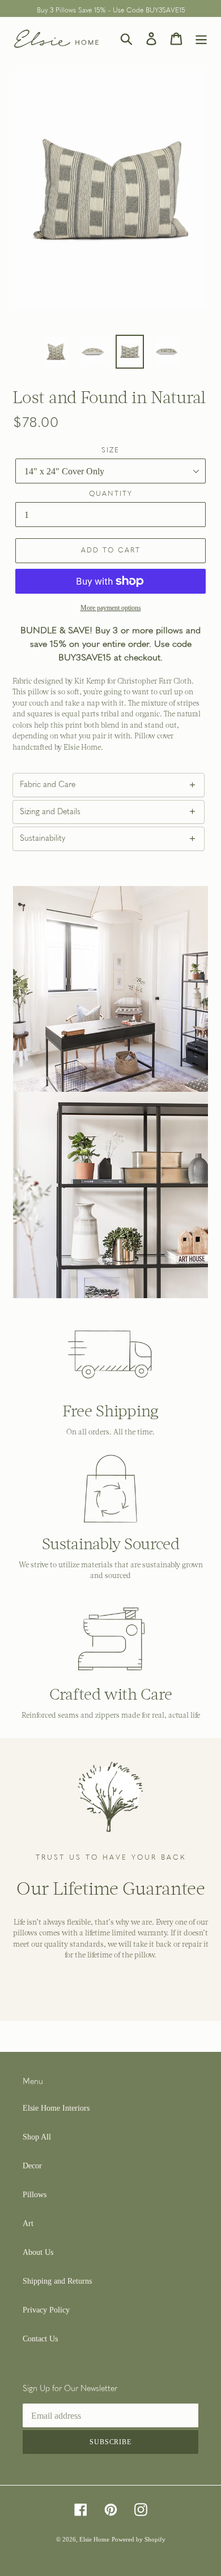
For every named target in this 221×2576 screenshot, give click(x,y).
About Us (38, 2252)
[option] (56, 352)
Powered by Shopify (139, 2539)
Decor (32, 2166)
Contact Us (40, 2339)
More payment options (111, 608)
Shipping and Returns (57, 2281)
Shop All (37, 2137)
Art (28, 2223)
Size (110, 451)
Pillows (35, 2195)
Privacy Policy (46, 2310)
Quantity (111, 494)
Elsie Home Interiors (56, 2108)
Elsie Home (94, 2539)
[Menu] (201, 39)
